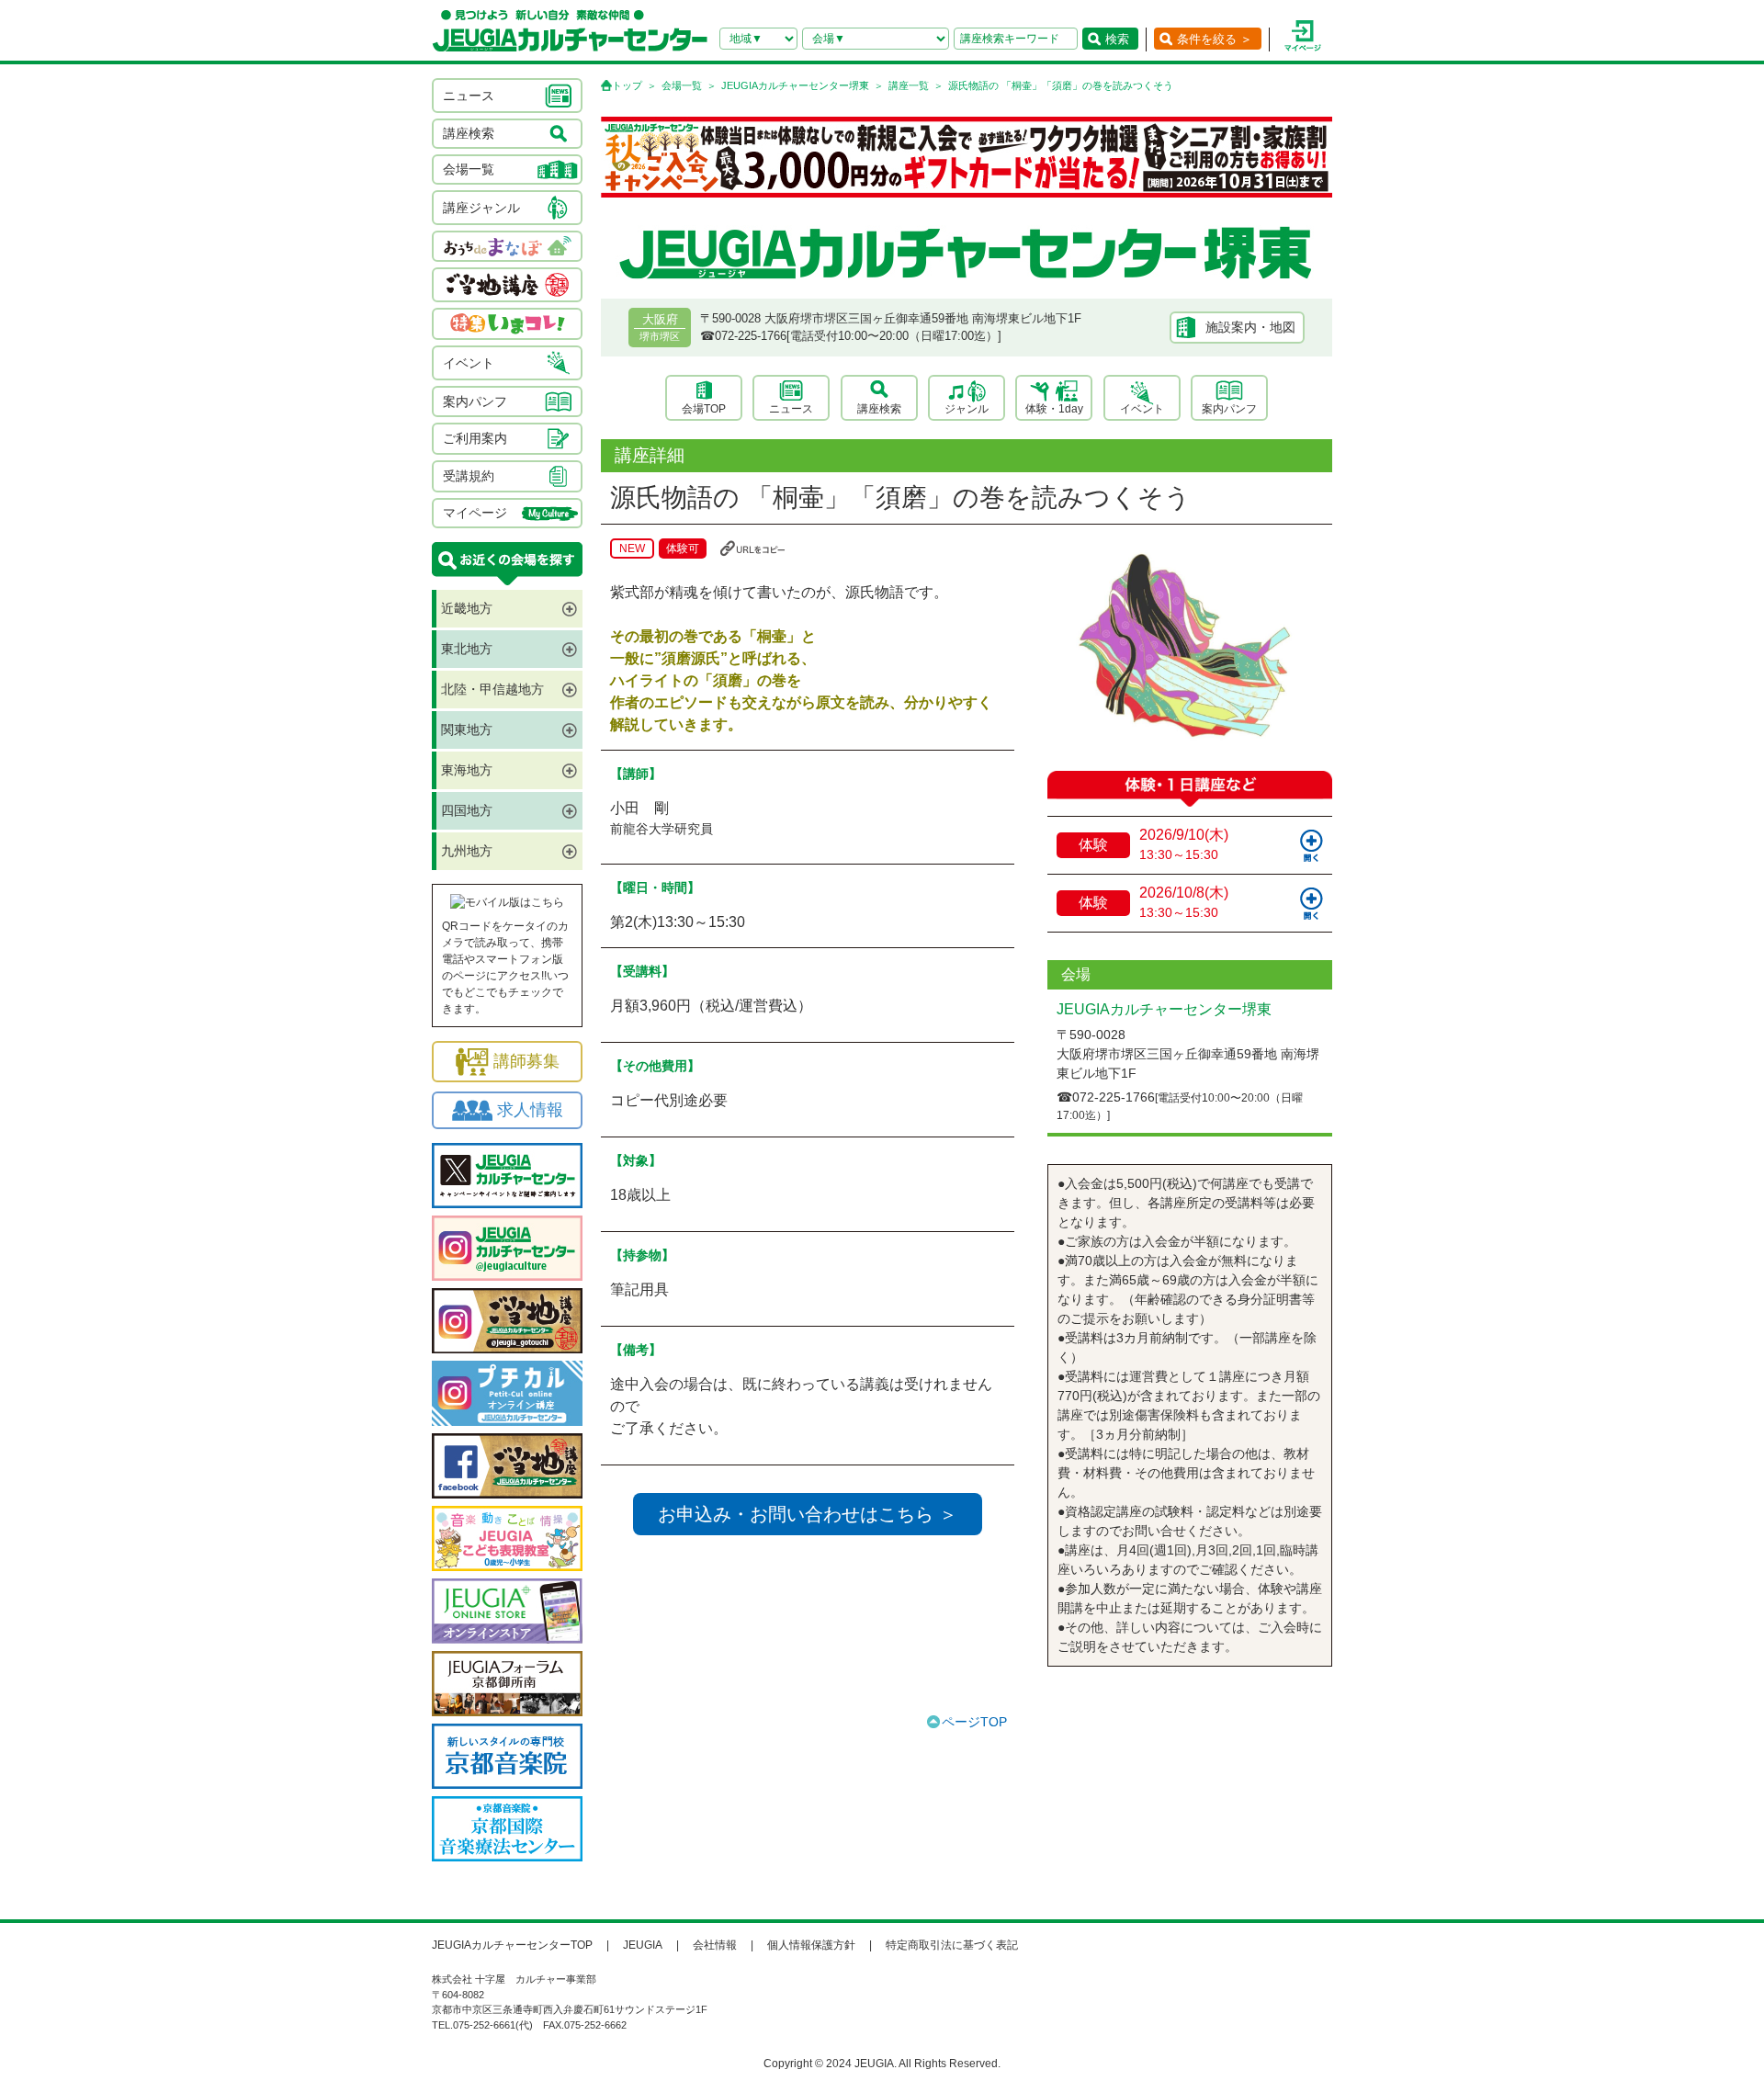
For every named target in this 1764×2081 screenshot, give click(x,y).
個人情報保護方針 (811, 1945)
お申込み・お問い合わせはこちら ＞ (808, 1514)
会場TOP (704, 409)
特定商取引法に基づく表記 (952, 1945)
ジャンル (967, 409)
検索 (1117, 39)
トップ (627, 85)
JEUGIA (643, 1945)
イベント (1142, 409)
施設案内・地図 (1250, 327)
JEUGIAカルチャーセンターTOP (512, 1945)
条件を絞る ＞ (1215, 39)
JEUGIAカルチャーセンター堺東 (795, 85)
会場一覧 (682, 85)
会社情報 (715, 1945)
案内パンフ (1229, 409)
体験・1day (1054, 409)
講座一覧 (909, 85)
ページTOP (974, 1722)
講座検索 (879, 409)
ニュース (791, 409)
